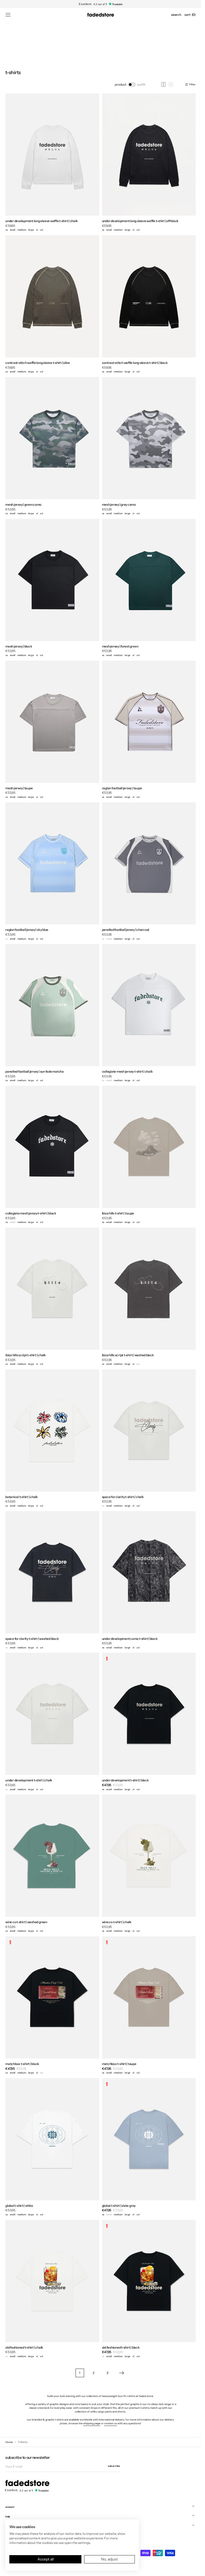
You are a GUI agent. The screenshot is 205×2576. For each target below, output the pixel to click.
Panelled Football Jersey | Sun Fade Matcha (35, 1071)
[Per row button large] (163, 84)
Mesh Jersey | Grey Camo (119, 504)
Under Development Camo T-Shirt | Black (130, 1639)
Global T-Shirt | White (19, 2206)
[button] (8, 15)
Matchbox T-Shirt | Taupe (119, 2064)
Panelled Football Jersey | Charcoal (126, 930)
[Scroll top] (193, 2568)
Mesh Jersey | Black (19, 646)
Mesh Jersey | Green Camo (23, 504)
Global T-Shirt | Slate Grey (119, 2206)
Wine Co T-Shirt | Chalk (117, 1922)
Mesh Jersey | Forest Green (120, 646)
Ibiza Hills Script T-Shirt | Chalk (26, 1355)
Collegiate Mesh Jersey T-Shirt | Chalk (127, 1071)
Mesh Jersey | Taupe (19, 788)
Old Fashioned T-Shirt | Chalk (24, 2347)
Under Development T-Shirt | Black (125, 1780)
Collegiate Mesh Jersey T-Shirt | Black (31, 1213)
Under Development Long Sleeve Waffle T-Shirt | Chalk (42, 221)
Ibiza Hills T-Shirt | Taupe (118, 1213)
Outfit (141, 84)
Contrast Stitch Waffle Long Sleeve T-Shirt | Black (135, 363)
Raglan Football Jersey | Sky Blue (27, 930)
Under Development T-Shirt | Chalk (29, 1780)
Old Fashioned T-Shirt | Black (121, 2347)
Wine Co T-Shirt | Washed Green (26, 1922)
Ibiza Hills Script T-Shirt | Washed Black (128, 1355)
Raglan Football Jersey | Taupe (122, 788)
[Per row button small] (171, 84)
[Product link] (52, 163)
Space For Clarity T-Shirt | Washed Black (32, 1639)
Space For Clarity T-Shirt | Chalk (123, 1497)
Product (121, 84)
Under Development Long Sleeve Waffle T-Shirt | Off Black (140, 221)
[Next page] (121, 2373)
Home (9, 2442)
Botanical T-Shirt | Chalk (22, 1497)
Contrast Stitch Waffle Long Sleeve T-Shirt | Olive (38, 363)
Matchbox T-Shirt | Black (22, 2064)
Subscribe (114, 2466)
